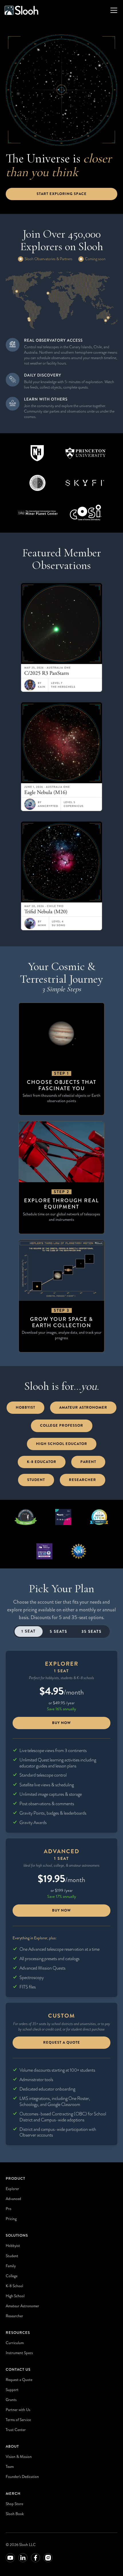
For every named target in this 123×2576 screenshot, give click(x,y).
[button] (113, 10)
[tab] (29, 1632)
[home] (21, 10)
